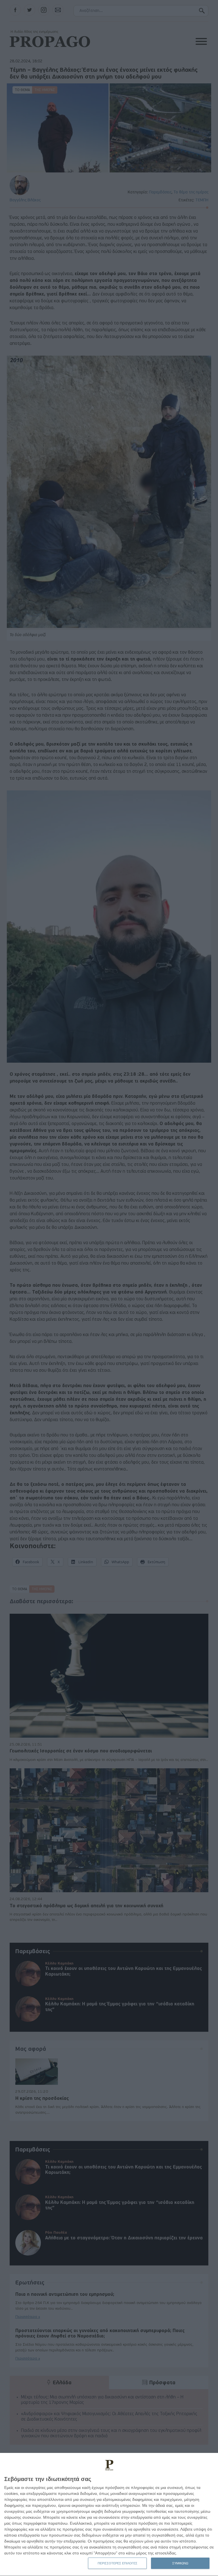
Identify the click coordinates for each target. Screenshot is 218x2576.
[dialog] (109, 2515)
